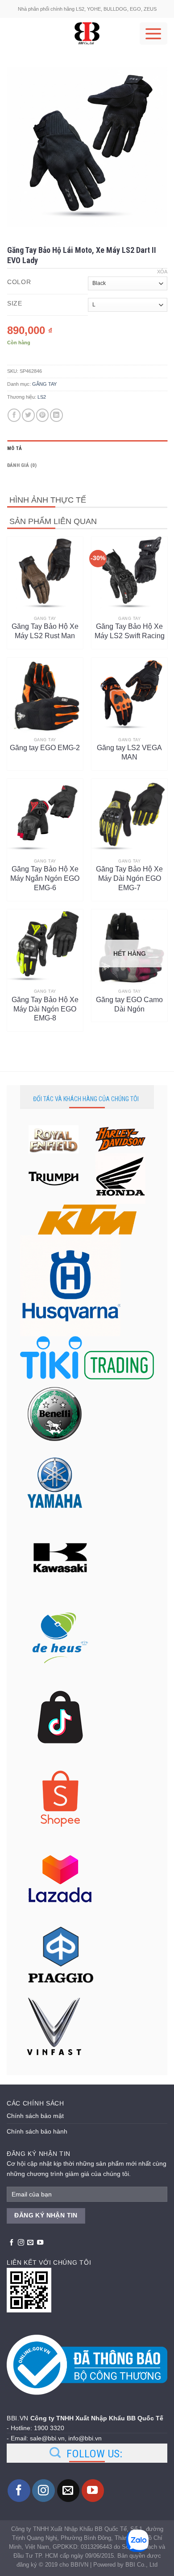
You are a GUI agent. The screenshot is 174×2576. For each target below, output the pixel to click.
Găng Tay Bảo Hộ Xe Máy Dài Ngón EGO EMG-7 (129, 874)
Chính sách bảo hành (37, 2131)
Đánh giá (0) (22, 465)
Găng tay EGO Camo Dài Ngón (129, 1004)
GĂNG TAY (44, 384)
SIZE (15, 303)
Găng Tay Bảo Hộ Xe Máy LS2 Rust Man (45, 631)
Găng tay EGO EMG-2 (45, 748)
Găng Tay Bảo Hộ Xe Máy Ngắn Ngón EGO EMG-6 (45, 874)
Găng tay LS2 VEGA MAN (129, 752)
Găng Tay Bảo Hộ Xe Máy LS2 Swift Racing (130, 631)
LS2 (42, 397)
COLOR (19, 282)
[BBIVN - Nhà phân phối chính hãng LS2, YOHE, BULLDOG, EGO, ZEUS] (87, 33)
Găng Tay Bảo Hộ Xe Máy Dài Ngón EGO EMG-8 (45, 1005)
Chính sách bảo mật (35, 2116)
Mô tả (14, 448)
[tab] (87, 449)
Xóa (162, 272)
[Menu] (153, 33)
